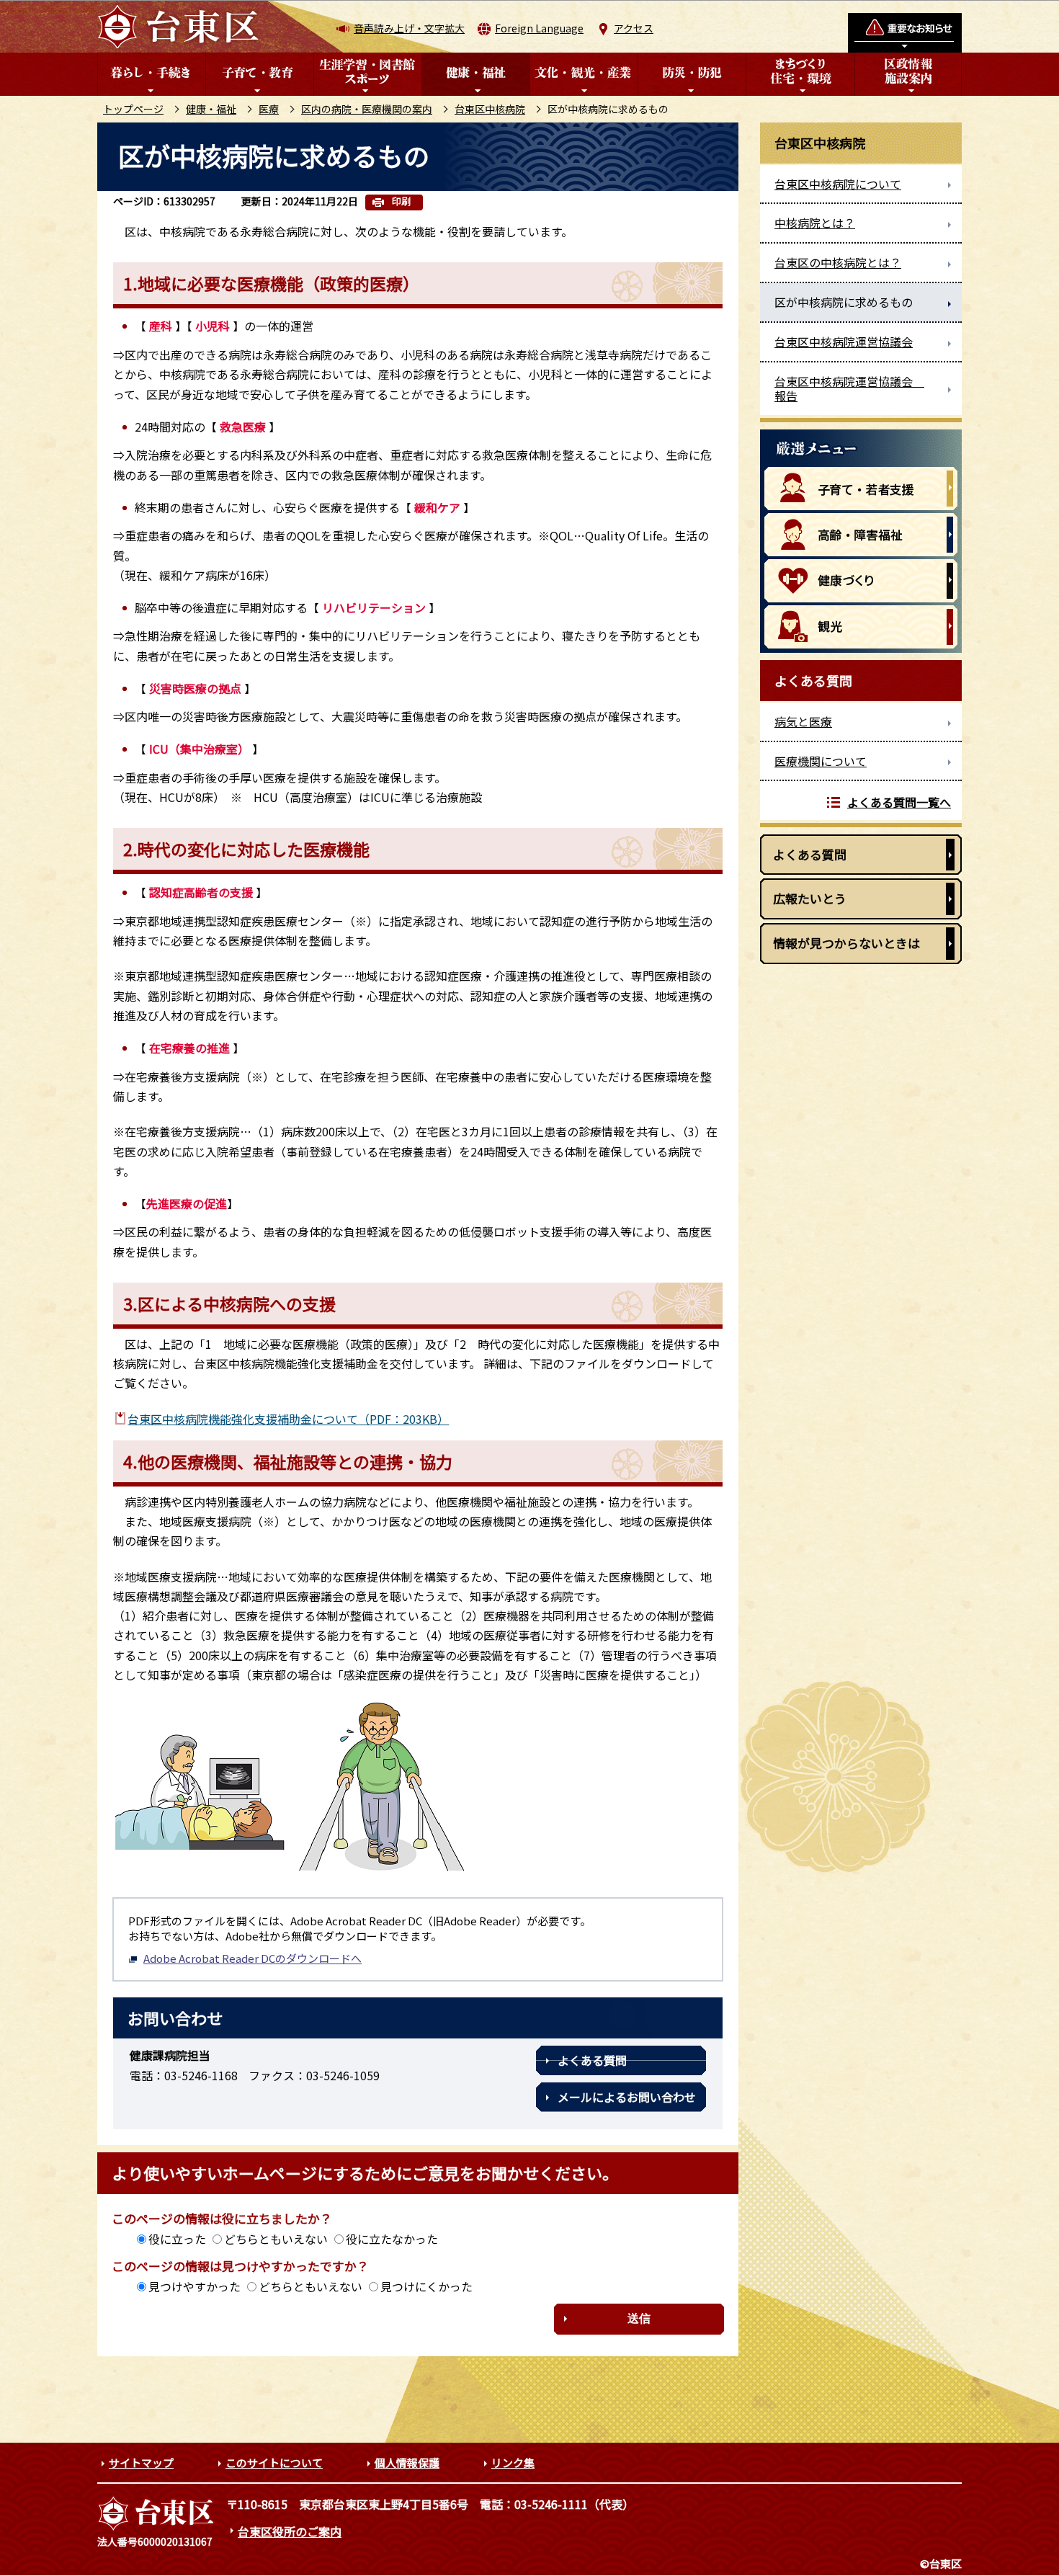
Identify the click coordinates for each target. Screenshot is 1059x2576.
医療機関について (821, 761)
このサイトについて (274, 2463)
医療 (269, 109)
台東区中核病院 (490, 109)
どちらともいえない (276, 2239)
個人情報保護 (407, 2463)
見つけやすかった (195, 2286)
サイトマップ (141, 2463)
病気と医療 (803, 721)
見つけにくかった (426, 2286)
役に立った (177, 2239)
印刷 (401, 201)
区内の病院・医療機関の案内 (367, 109)
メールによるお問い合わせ (627, 2097)
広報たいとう (810, 898)
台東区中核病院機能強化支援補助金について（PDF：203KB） (288, 1419)
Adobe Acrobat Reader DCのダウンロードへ (253, 1958)
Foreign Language (539, 28)
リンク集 (513, 2463)
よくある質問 (592, 2060)
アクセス (634, 28)
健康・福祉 (211, 109)
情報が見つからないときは (846, 943)
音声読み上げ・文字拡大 (409, 28)
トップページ (133, 109)
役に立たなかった (392, 2239)
